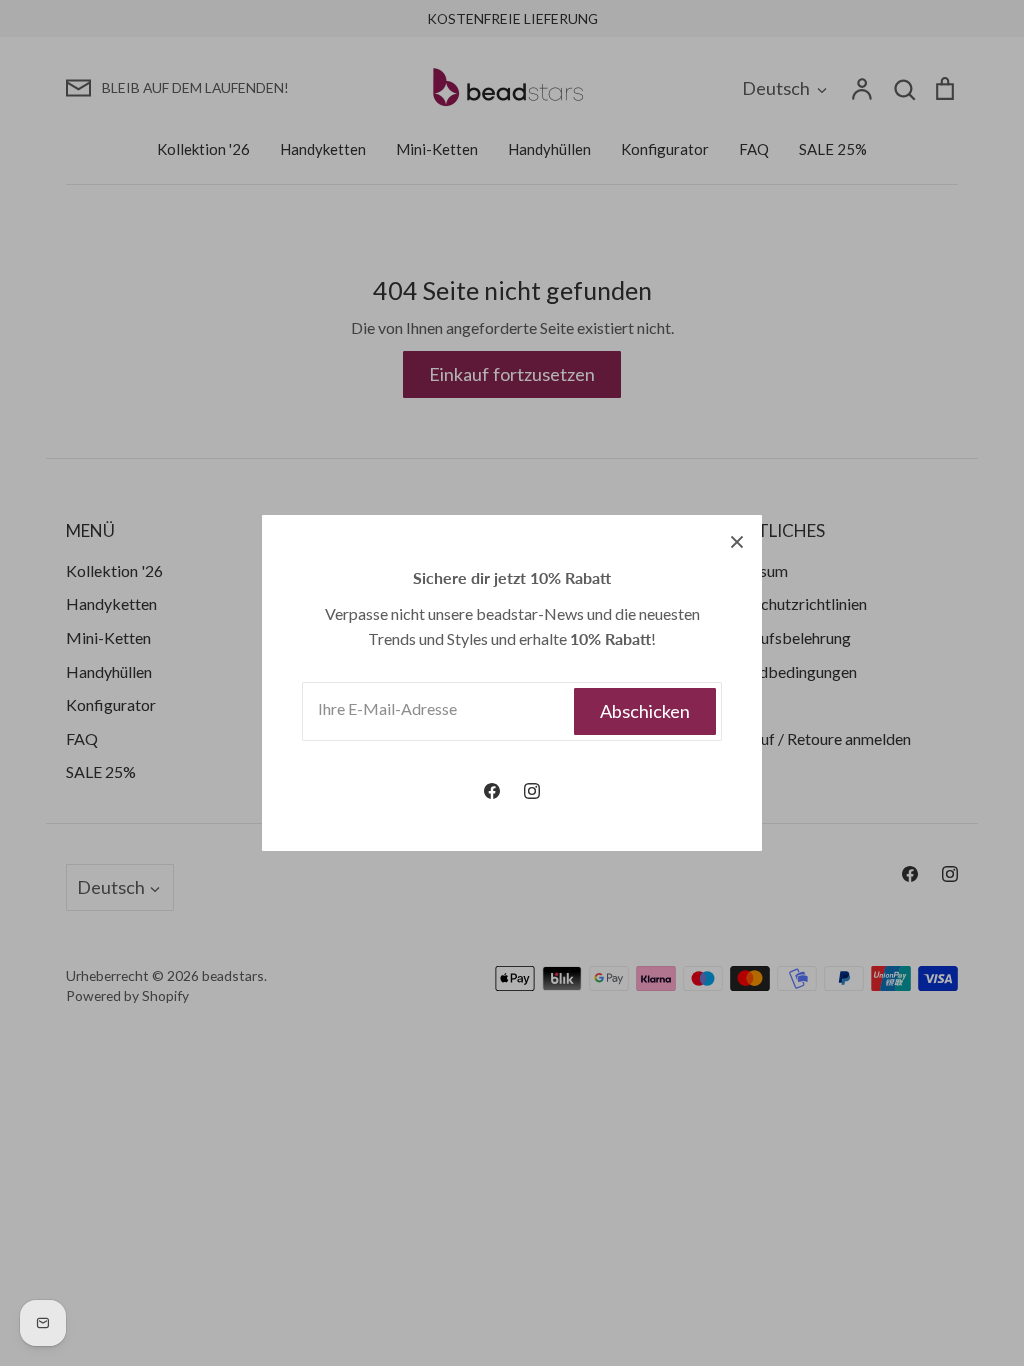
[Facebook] (492, 791)
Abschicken (645, 711)
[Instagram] (532, 791)
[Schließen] (737, 540)
